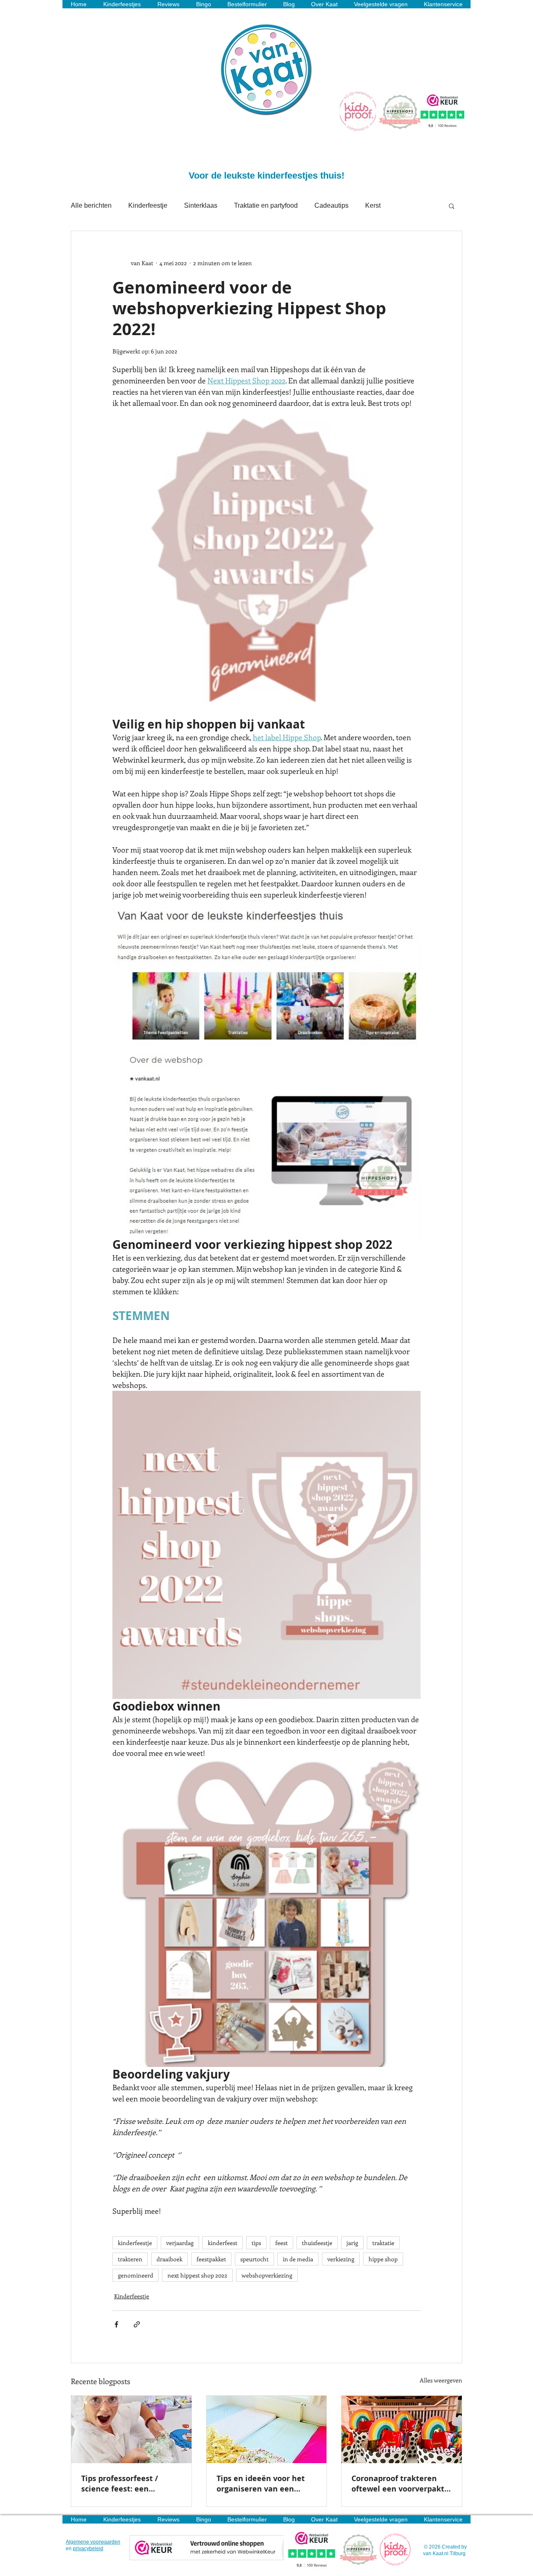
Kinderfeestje (148, 205)
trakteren (130, 2259)
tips (256, 2243)
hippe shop (383, 2259)
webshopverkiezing (267, 2275)
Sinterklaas (201, 205)
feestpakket (211, 2259)
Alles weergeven (441, 2380)
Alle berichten (91, 205)
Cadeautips (331, 205)
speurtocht (254, 2259)
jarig (352, 2243)
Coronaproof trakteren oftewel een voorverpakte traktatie (400, 2484)
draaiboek (169, 2259)
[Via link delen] (137, 2324)
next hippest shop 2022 (197, 2275)
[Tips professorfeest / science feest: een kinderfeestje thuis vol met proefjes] (131, 2429)
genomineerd (136, 2275)
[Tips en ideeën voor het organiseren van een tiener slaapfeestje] (267, 2429)
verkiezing (341, 2259)
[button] (452, 206)
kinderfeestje (135, 2243)
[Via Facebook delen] (116, 2324)
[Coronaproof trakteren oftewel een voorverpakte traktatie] (402, 2429)
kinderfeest (223, 2243)
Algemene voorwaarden (93, 2542)
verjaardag (180, 2243)
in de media (298, 2259)
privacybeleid (88, 2549)
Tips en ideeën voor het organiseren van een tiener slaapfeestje (261, 2484)
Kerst (373, 205)
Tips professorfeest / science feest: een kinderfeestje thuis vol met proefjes (124, 2484)
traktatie (383, 2243)
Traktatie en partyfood (266, 205)
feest (281, 2243)
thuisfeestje (317, 2243)
